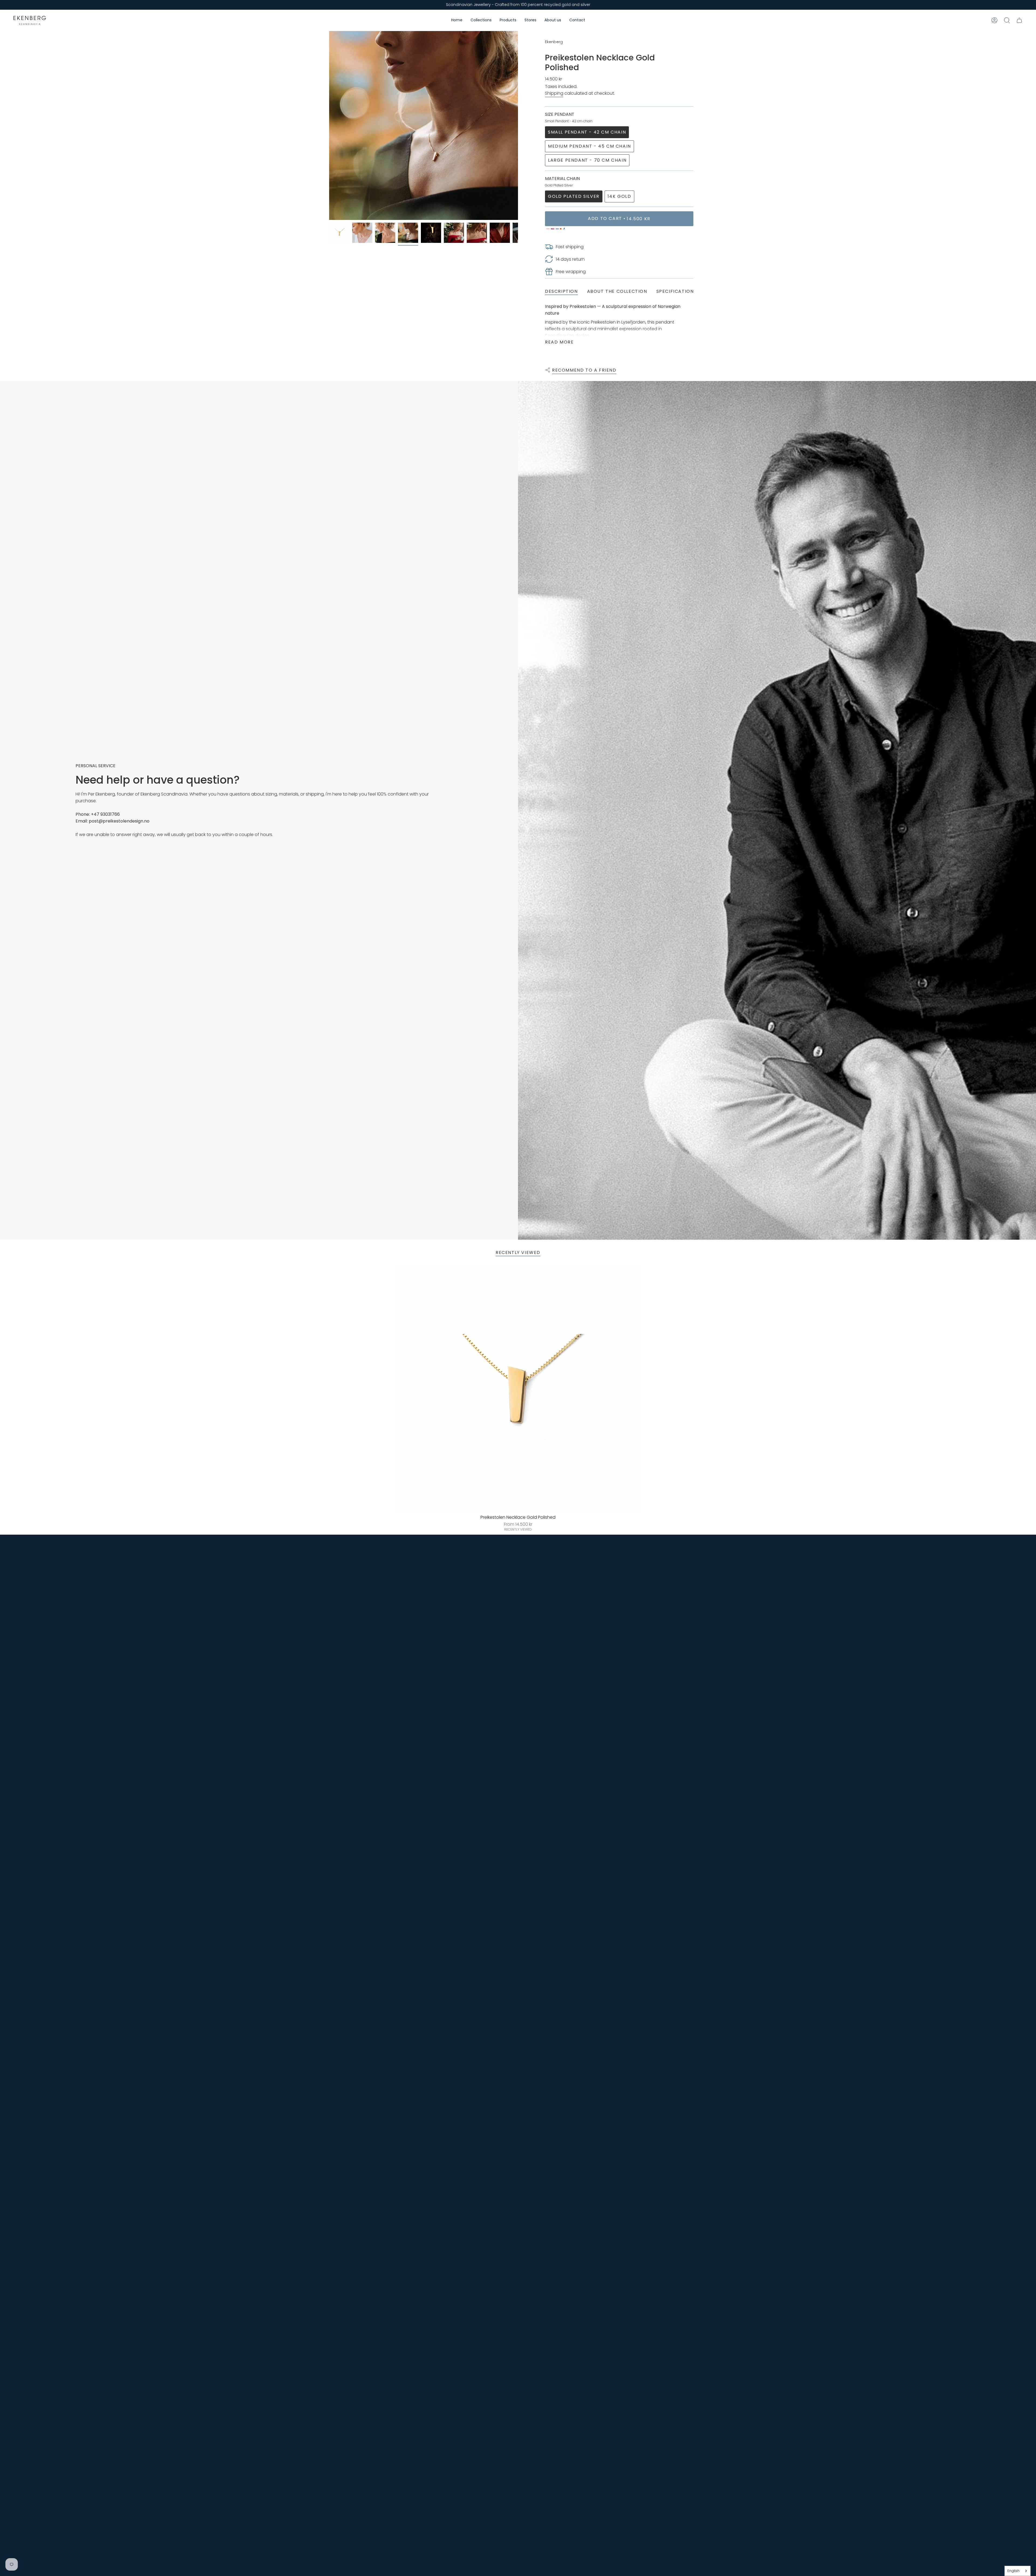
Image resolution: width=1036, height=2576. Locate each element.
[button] (481, 20)
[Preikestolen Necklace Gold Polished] (518, 1389)
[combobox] (1018, 2571)
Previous (329, 125)
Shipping (554, 93)
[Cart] (1019, 20)
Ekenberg (554, 42)
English (1013, 2571)
